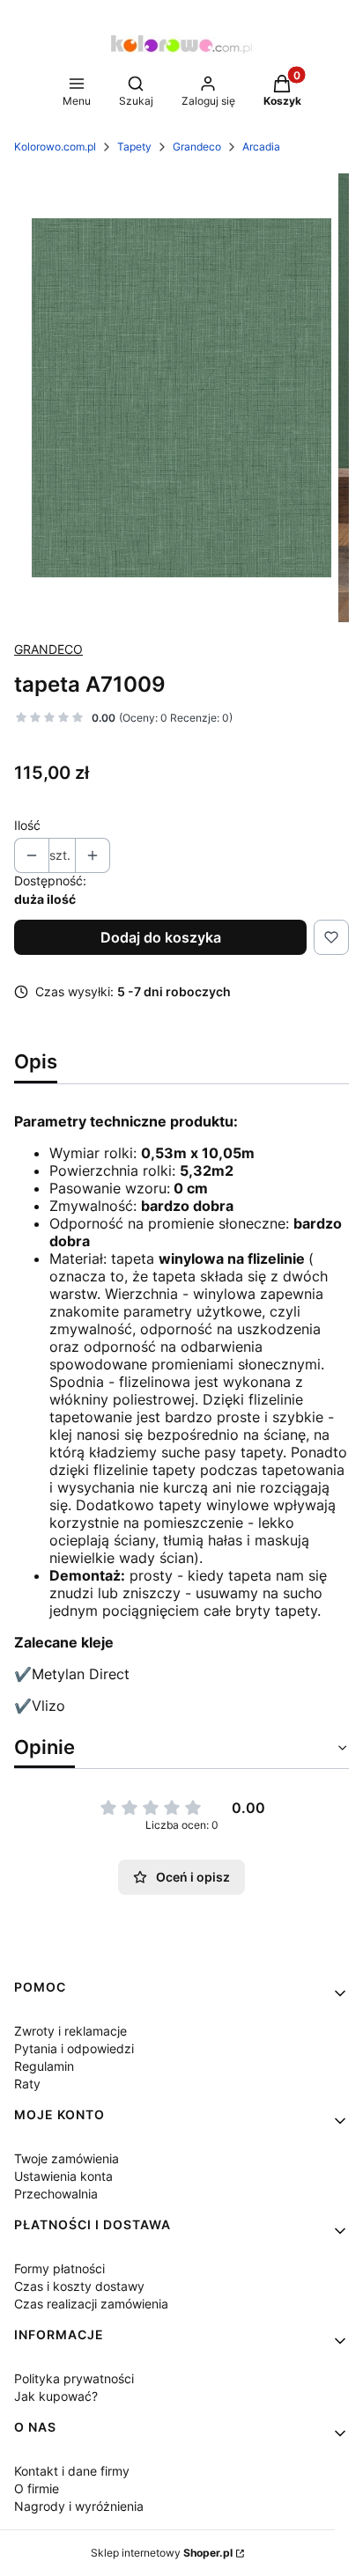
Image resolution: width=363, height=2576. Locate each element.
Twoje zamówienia (67, 2158)
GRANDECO (48, 649)
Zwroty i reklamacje (70, 2031)
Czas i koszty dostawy (79, 2286)
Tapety (134, 147)
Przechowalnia (56, 2194)
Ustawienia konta (63, 2176)
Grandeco (197, 147)
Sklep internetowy (162, 2553)
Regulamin (44, 2066)
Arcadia (261, 147)
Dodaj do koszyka (161, 937)
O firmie (37, 2488)
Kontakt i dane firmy (72, 2471)
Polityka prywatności (74, 2378)
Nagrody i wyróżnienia (79, 2506)
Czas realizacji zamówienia (91, 2304)
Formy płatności (59, 2268)
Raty (27, 2084)
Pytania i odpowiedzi (74, 2048)
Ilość (27, 825)
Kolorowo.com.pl (55, 147)
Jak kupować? (56, 2396)
